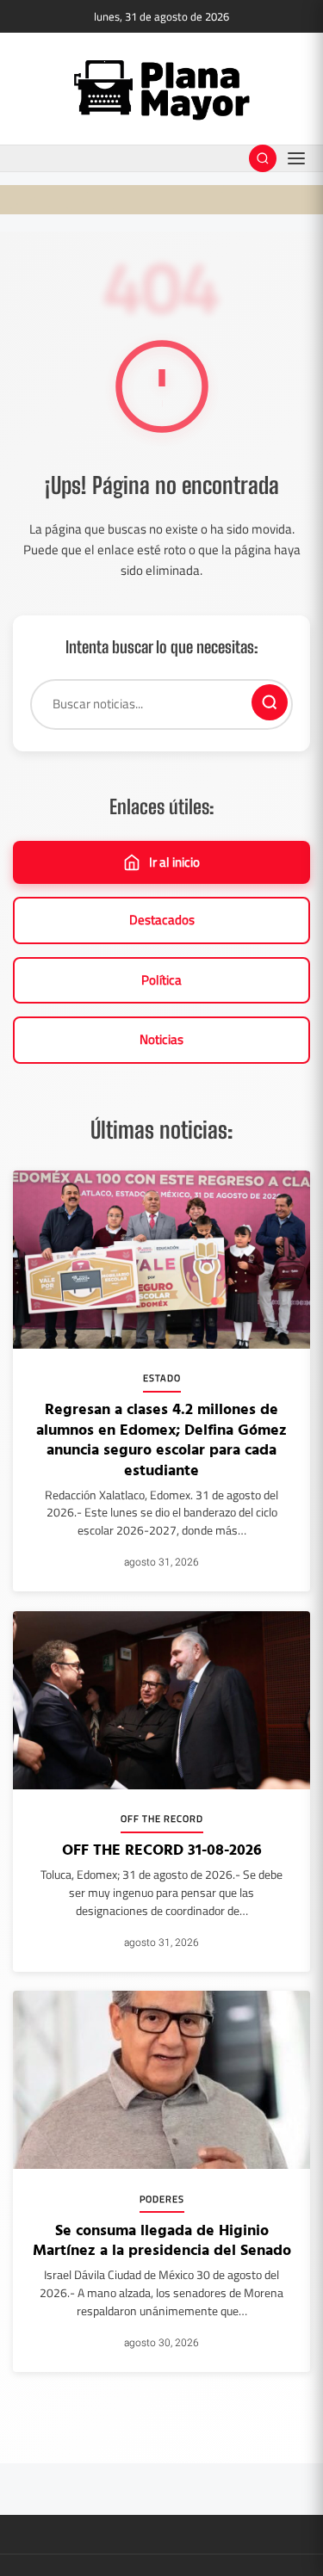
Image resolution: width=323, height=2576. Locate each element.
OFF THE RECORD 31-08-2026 (162, 1849)
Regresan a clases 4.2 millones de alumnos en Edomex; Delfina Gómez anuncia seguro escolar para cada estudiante (161, 1439)
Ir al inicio (174, 862)
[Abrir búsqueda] (263, 158)
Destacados (162, 920)
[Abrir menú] (296, 158)
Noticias (161, 1039)
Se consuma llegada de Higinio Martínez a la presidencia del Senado (162, 2239)
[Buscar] (270, 702)
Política (161, 980)
